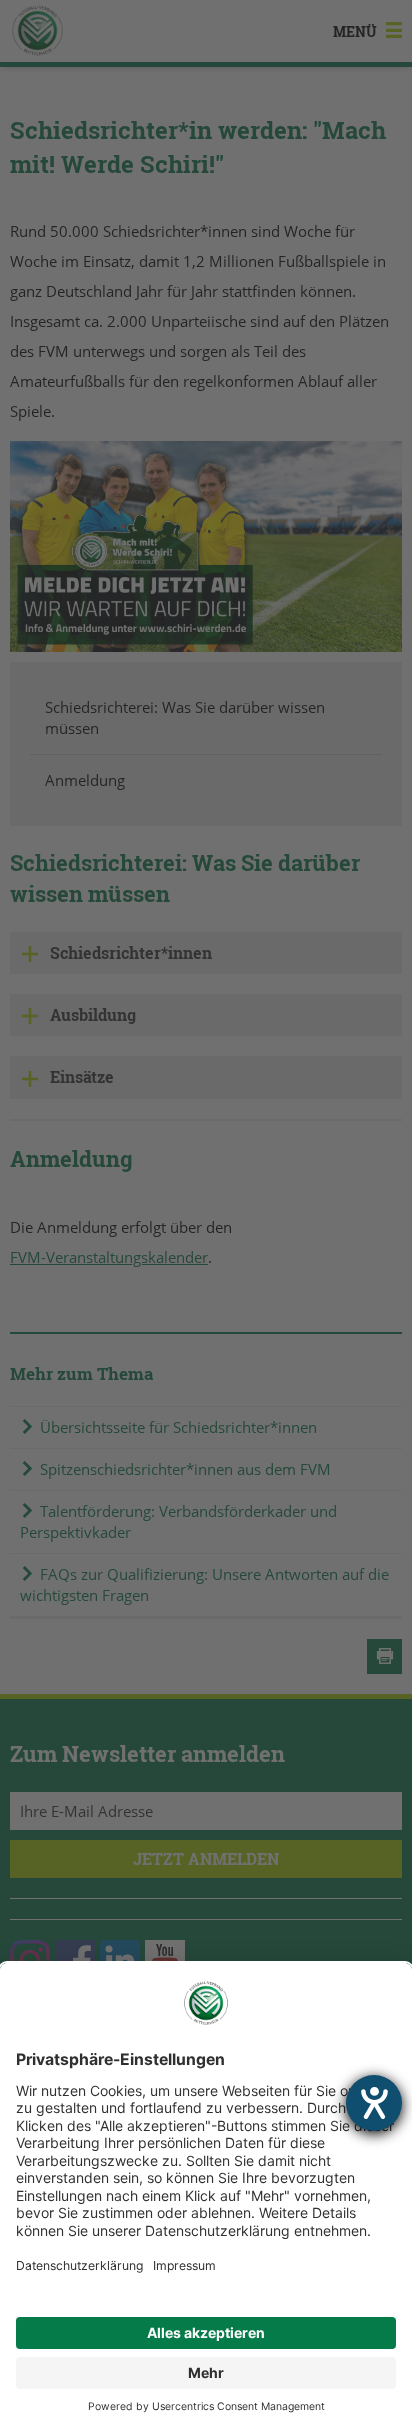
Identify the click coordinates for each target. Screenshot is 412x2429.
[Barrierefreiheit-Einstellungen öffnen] (374, 2103)
